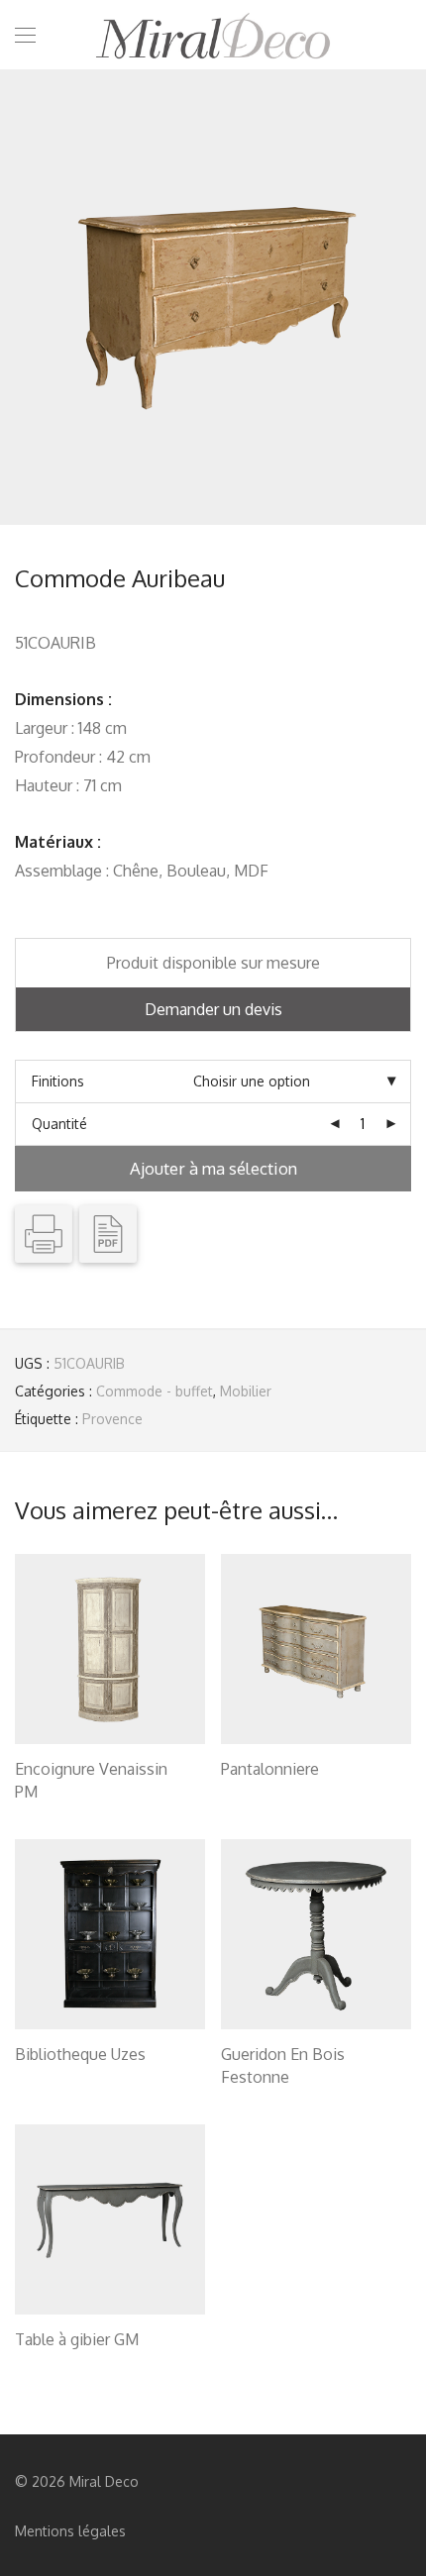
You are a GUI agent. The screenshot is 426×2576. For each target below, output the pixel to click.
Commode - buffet (155, 1391)
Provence (112, 1419)
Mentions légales (70, 2531)
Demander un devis (213, 1009)
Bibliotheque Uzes (80, 2054)
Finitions (58, 1081)
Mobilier (246, 1391)
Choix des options (62, 1794)
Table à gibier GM (77, 2339)
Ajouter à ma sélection (213, 1168)
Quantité (59, 1124)
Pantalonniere (270, 1769)
